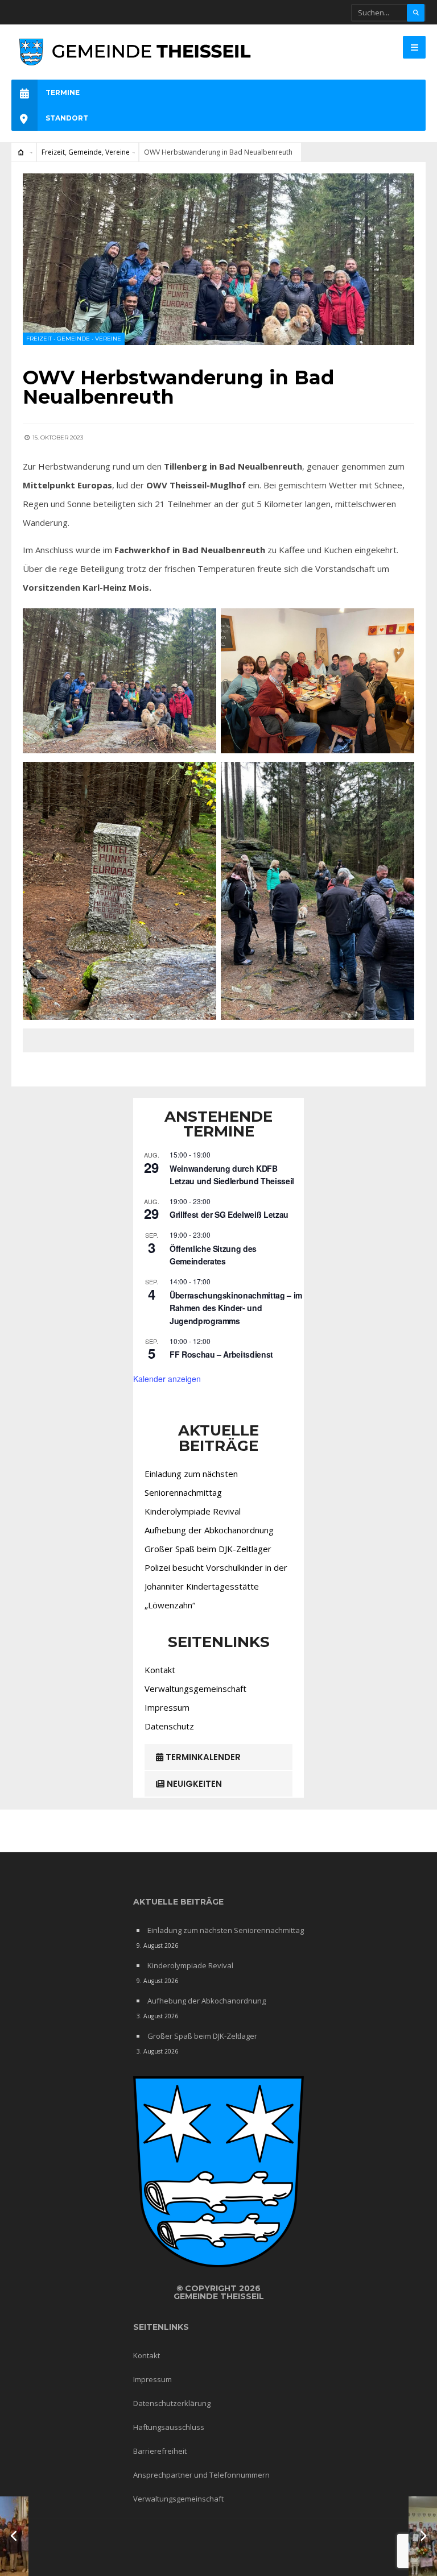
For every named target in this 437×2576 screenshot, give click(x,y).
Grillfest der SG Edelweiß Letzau (229, 1214)
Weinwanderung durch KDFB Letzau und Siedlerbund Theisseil (232, 1175)
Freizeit (53, 152)
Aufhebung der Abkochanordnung (209, 1530)
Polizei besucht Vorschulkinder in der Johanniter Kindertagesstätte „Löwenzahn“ (216, 1586)
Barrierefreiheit (160, 2451)
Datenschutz (169, 1726)
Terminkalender (202, 1757)
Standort (67, 118)
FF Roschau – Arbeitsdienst (221, 1354)
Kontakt (160, 1670)
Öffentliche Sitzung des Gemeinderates (213, 1255)
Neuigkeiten (193, 1784)
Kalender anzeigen (167, 1379)
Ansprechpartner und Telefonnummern (201, 2475)
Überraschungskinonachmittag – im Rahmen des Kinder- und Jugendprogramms (236, 1308)
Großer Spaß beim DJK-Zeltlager (208, 1549)
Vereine (118, 152)
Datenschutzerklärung (172, 2403)
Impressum (167, 1707)
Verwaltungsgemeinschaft (195, 1689)
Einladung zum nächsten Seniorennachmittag (226, 1930)
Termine (63, 92)
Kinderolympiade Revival (193, 1511)
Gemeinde (85, 152)
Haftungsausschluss (169, 2427)
